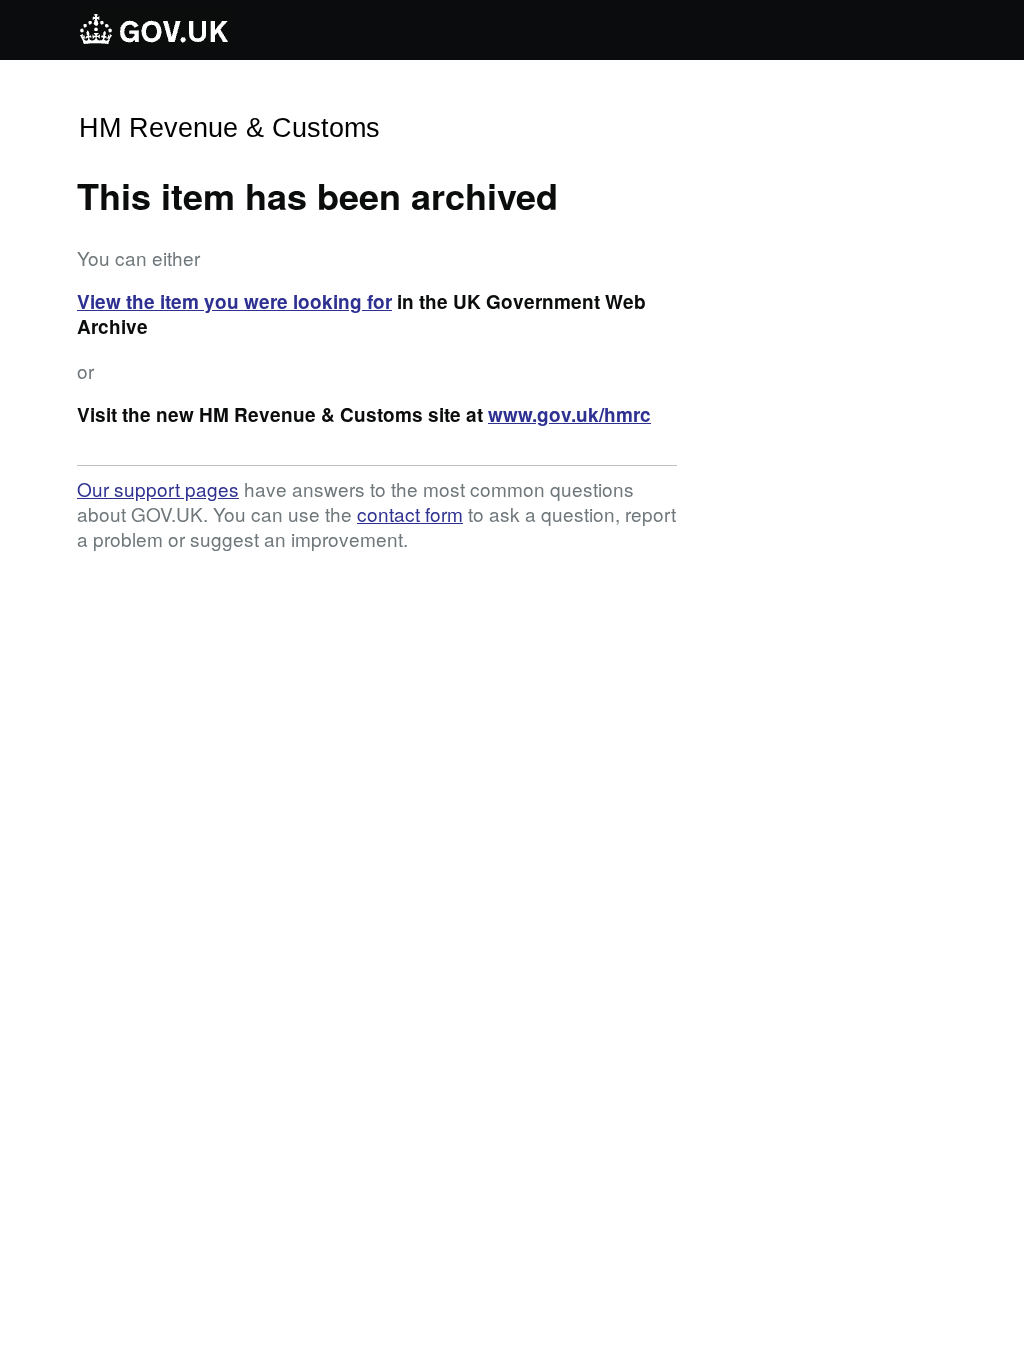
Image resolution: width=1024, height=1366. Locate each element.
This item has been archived (317, 195)
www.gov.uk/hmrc (569, 414)
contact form (410, 513)
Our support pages (158, 488)
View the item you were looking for (234, 301)
